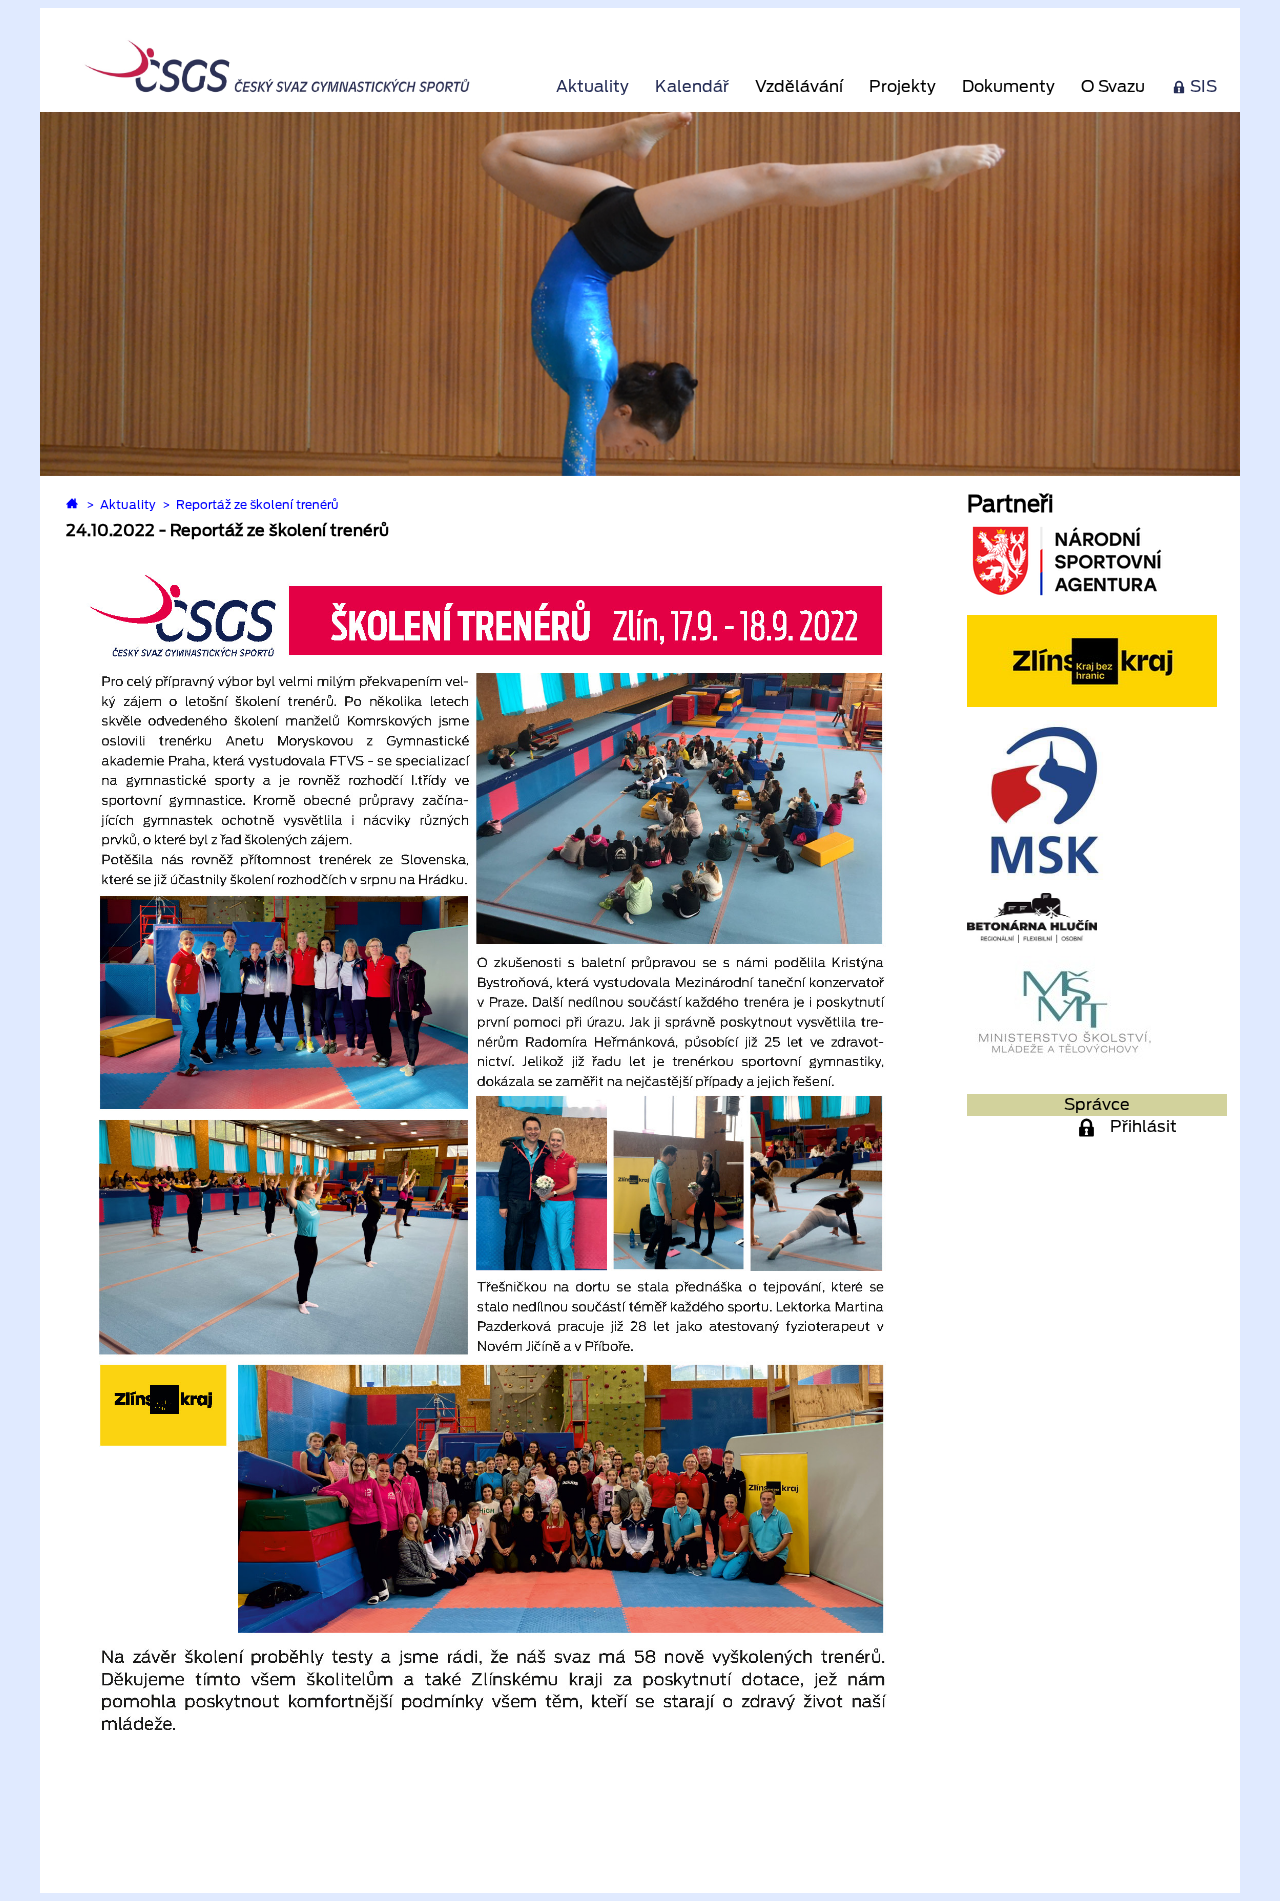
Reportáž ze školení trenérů (257, 504)
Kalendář (692, 86)
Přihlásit (1143, 1126)
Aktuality (592, 86)
